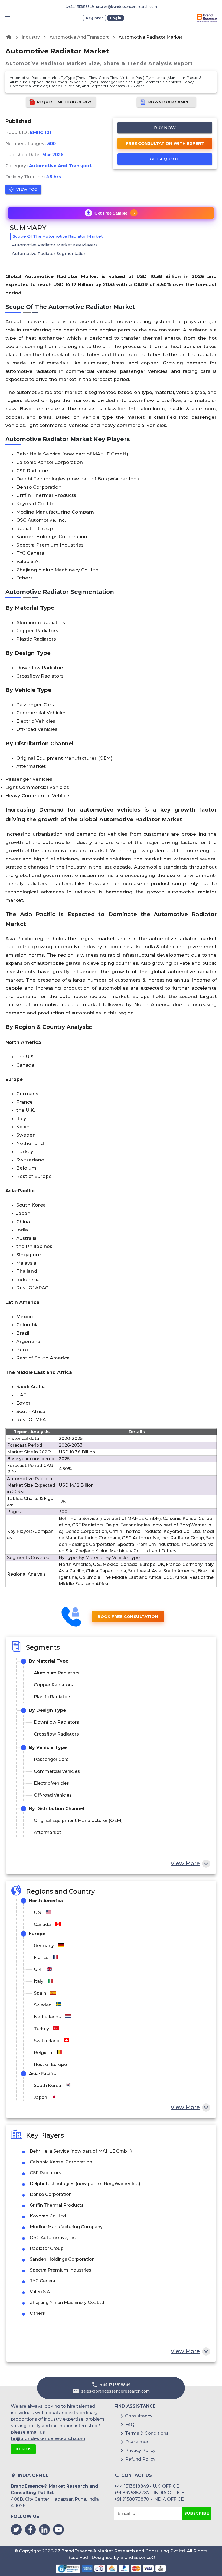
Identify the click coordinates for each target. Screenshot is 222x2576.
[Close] (164, 1238)
